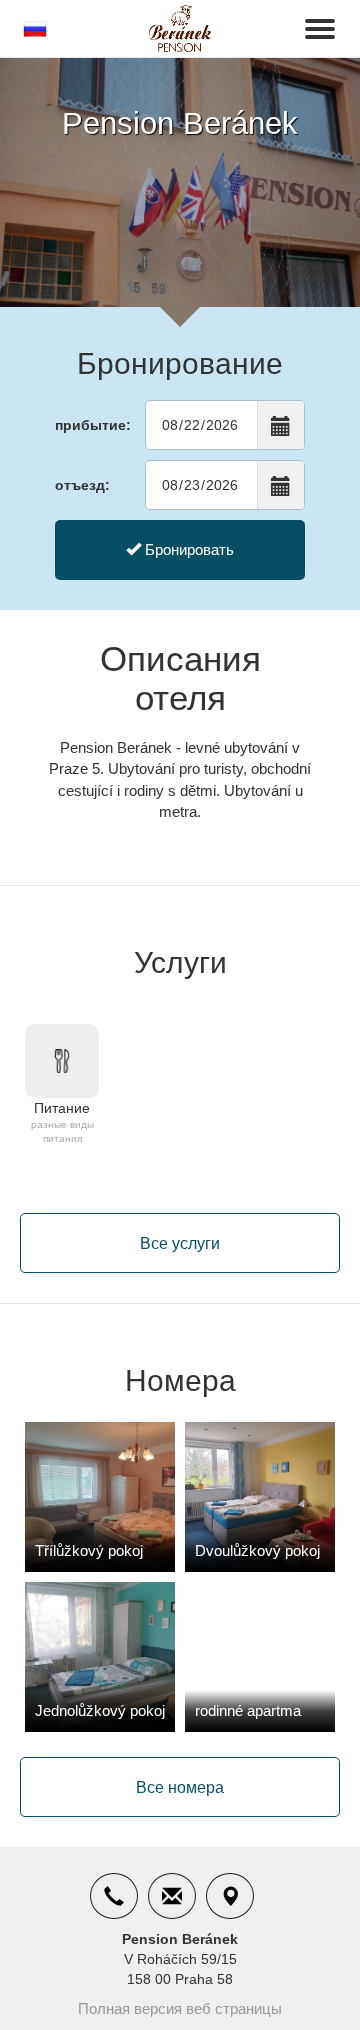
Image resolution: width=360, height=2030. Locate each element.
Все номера (180, 1787)
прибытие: (93, 425)
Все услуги (180, 1243)
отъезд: (82, 485)
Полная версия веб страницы (180, 2008)
